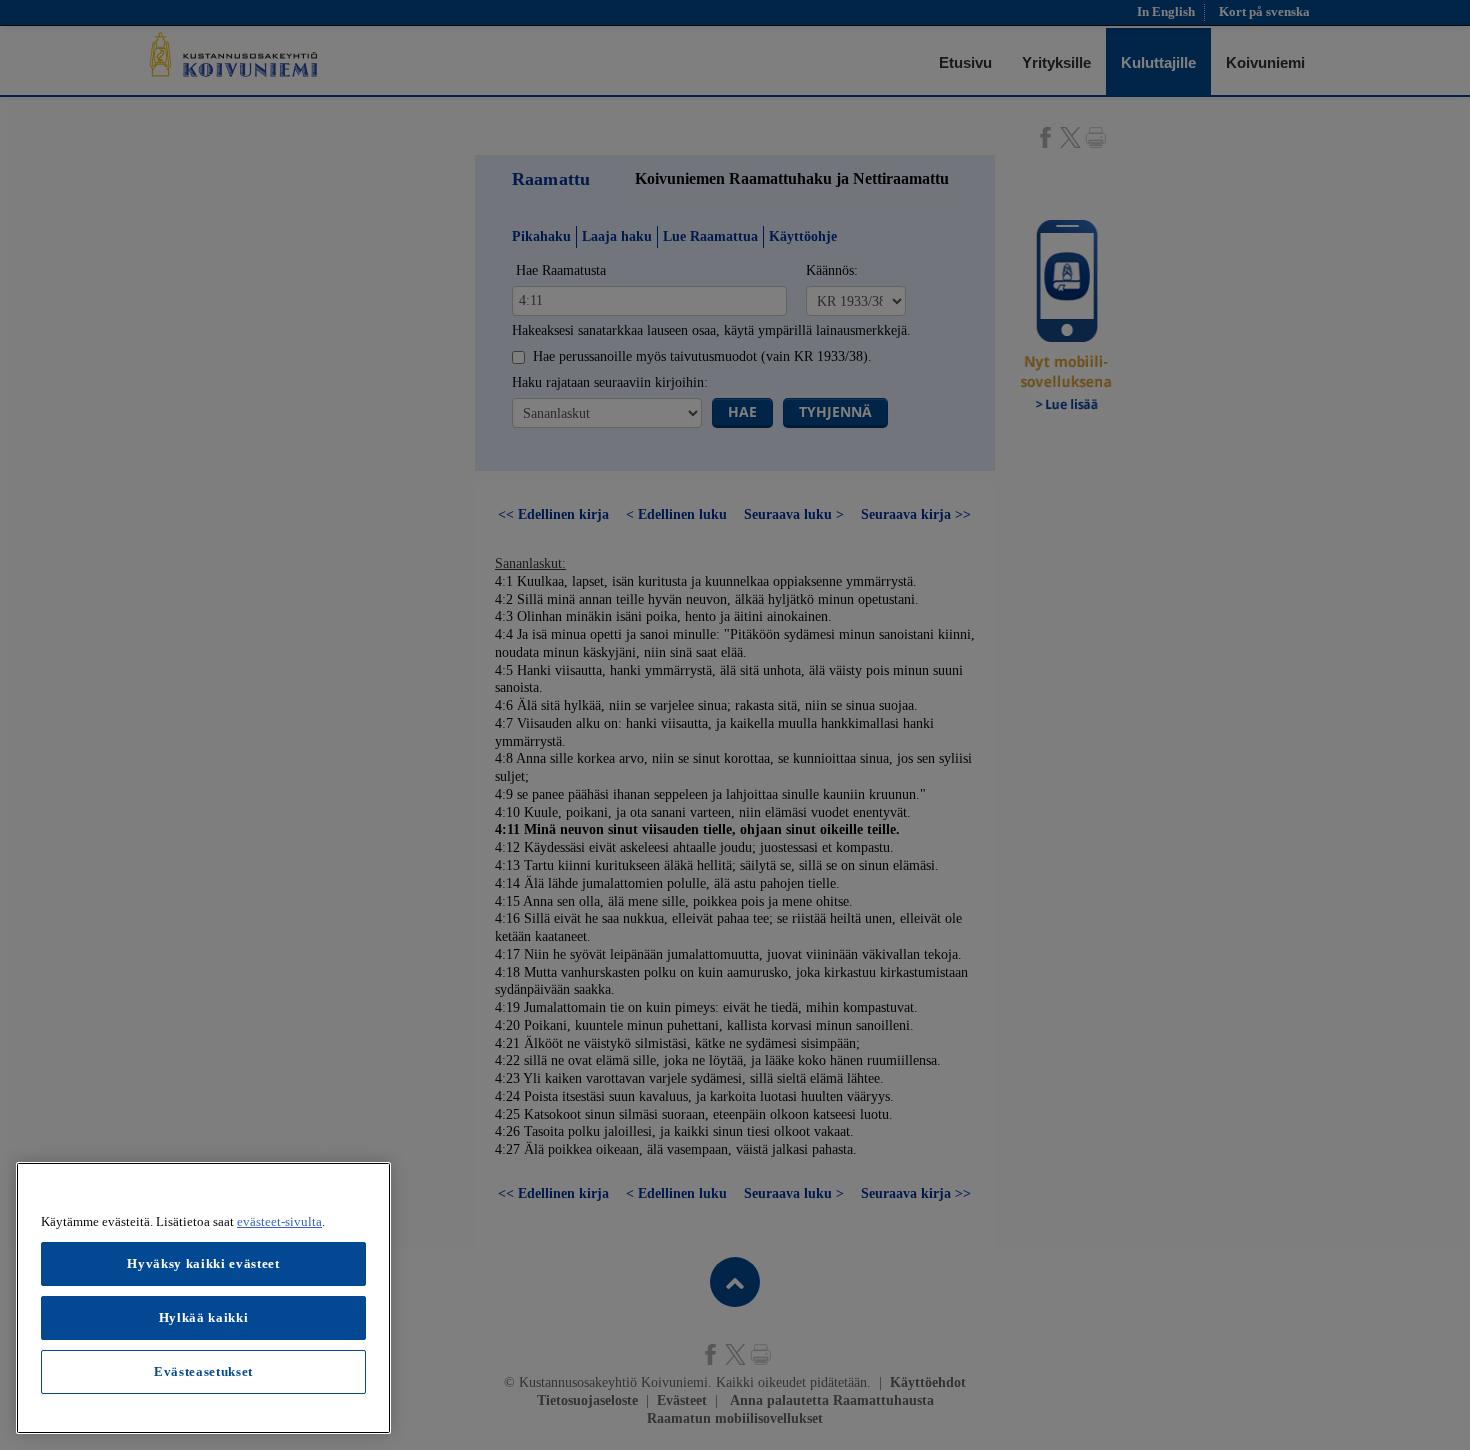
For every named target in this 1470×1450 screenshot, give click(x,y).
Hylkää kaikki (204, 1317)
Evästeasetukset (203, 1371)
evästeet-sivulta (279, 1221)
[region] (203, 1298)
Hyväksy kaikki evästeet (203, 1263)
